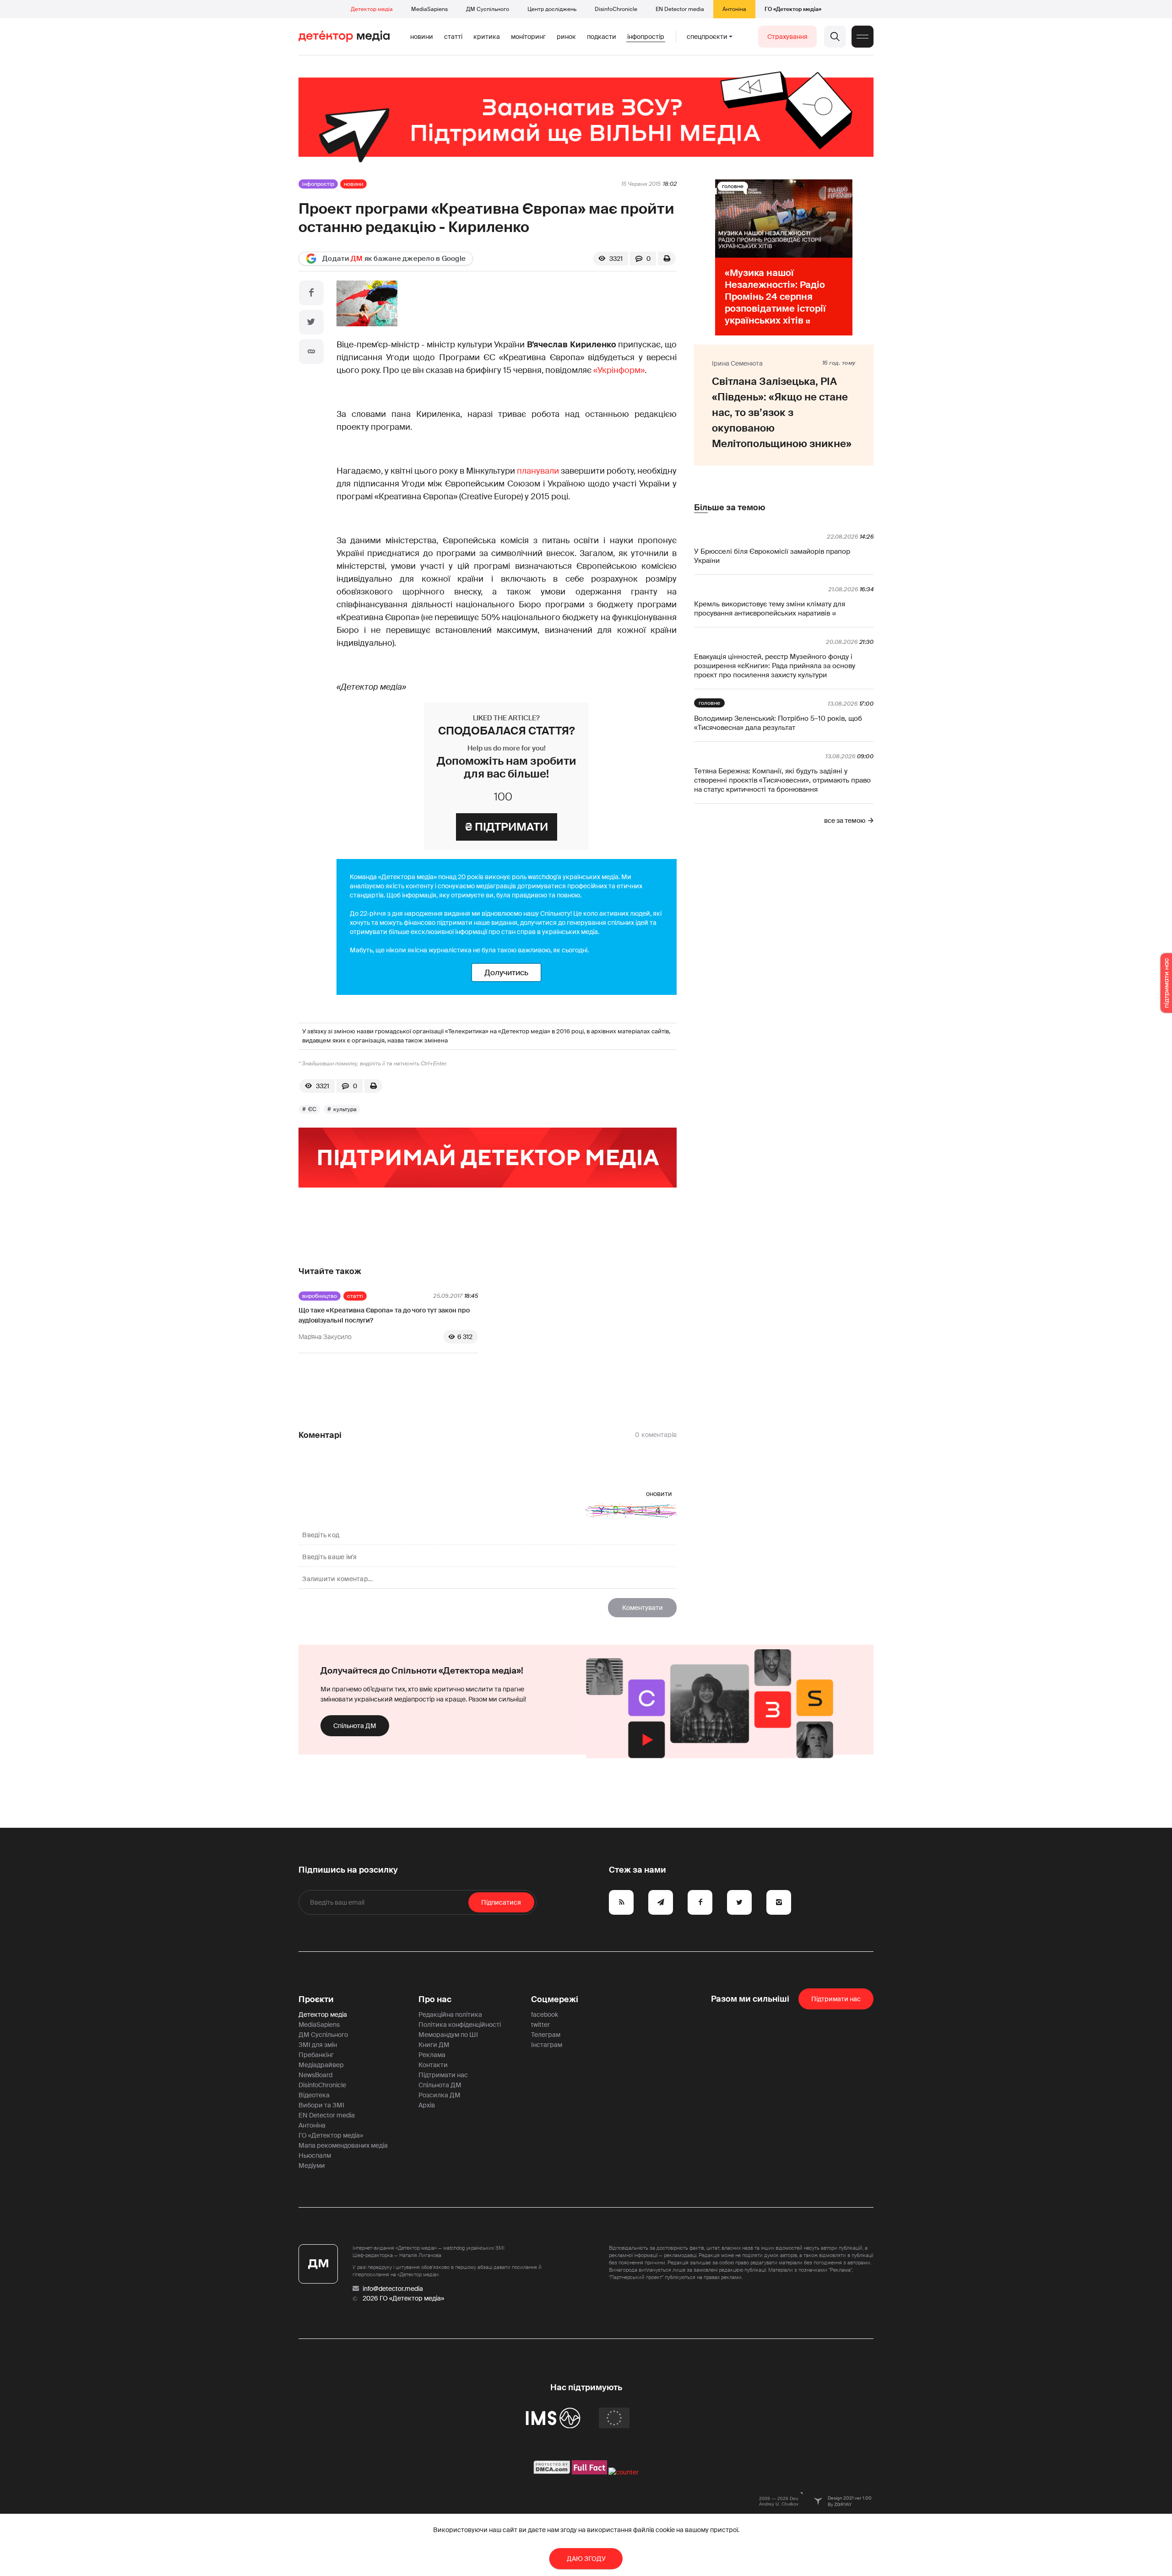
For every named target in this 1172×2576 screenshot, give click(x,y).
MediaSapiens (429, 9)
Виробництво (320, 1296)
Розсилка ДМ (439, 2095)
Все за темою (845, 821)
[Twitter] (311, 322)
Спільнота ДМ (355, 1726)
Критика (487, 37)
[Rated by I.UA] (624, 2472)
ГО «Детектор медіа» (793, 9)
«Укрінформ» (619, 370)
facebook (545, 2014)
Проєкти (316, 1999)
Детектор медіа (372, 9)
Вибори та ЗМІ (321, 2105)
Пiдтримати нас (836, 1999)
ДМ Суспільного (488, 9)
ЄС (312, 1109)
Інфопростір (646, 37)
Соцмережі (555, 1999)
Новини (422, 37)
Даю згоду (586, 2559)
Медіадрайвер (321, 2065)
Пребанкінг (316, 2055)
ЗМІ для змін (318, 2045)
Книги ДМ (434, 2045)
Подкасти (602, 37)
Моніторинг (528, 37)
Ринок (566, 37)
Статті (453, 37)
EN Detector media (680, 9)
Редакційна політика (450, 2014)
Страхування (787, 37)
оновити (659, 1494)
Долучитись (506, 972)
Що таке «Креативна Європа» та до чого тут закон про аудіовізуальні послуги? (384, 1315)
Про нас (435, 1999)
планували (538, 471)
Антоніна (734, 9)
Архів (427, 2105)
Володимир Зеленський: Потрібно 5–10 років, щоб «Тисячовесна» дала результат (778, 723)
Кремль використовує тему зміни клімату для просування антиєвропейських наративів (770, 609)
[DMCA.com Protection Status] (552, 2472)
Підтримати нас (443, 2075)
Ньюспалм (315, 2155)
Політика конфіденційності (460, 2025)
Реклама (432, 2055)
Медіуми (312, 2166)
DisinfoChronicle (616, 9)
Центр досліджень (552, 9)
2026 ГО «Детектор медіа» (403, 2298)
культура (345, 1109)
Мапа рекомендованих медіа (343, 2145)
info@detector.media (393, 2289)
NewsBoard (315, 2075)
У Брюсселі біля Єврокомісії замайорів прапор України (772, 556)
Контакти (433, 2065)
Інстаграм (547, 2045)
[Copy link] (311, 351)
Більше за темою (730, 508)
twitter (540, 2025)
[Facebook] (311, 293)
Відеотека (314, 2095)
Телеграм (546, 2035)
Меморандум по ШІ (448, 2035)
